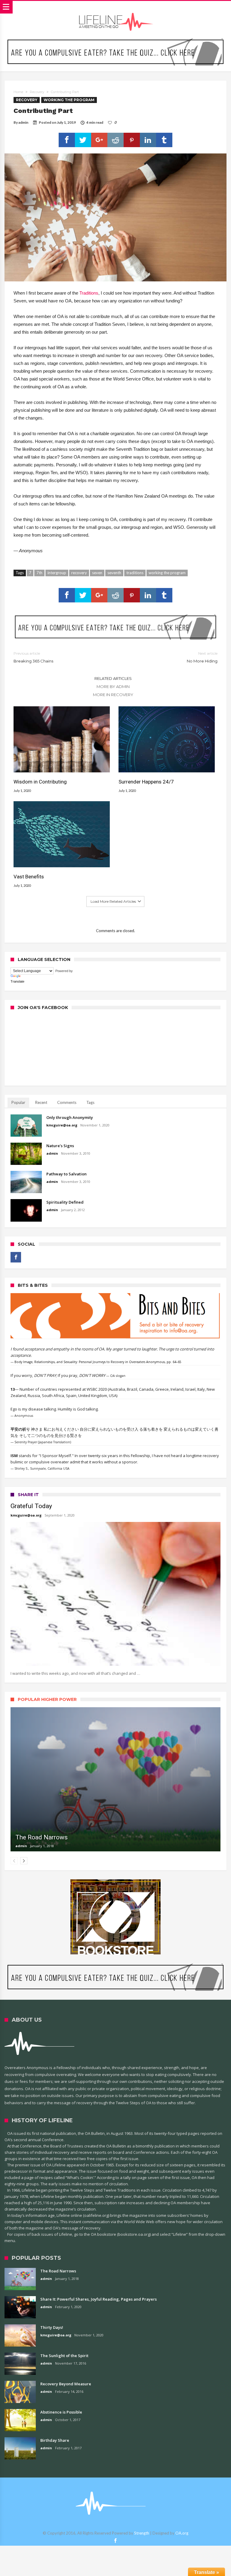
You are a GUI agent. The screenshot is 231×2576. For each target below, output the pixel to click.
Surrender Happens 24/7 (146, 782)
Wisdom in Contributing (40, 782)
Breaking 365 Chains (33, 657)
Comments (67, 1102)
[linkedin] (148, 140)
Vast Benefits (29, 877)
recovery (79, 573)
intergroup (57, 573)
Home (18, 92)
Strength (142, 2533)
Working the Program (69, 100)
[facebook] (67, 140)
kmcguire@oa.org (62, 1125)
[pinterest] (132, 140)
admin (23, 122)
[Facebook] (16, 1257)
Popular (18, 1102)
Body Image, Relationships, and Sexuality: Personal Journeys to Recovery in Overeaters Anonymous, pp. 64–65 (98, 1362)
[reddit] (115, 140)
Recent (41, 1102)
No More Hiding (202, 657)
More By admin (113, 686)
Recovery (37, 92)
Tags (90, 1102)
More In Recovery (113, 695)
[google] (99, 140)
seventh (114, 573)
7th (39, 573)
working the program (167, 573)
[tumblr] (164, 140)
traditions (135, 573)
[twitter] (83, 140)
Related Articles (113, 678)
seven (97, 573)
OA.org (182, 2533)
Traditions (89, 293)
